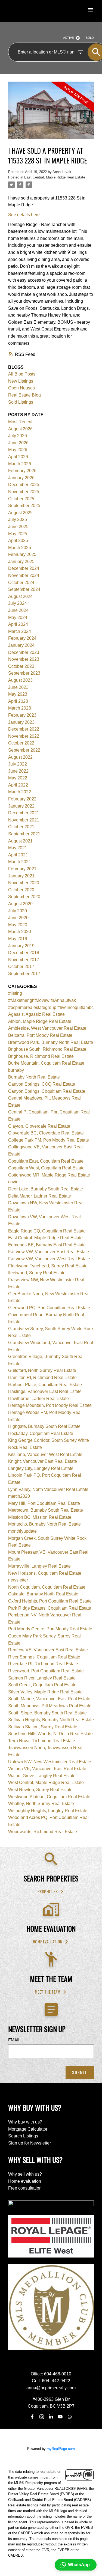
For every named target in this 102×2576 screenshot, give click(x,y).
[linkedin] (51, 2417)
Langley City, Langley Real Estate (41, 1468)
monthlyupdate (22, 1531)
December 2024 (24, 568)
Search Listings (23, 2136)
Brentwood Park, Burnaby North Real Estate (51, 1042)
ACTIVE (68, 38)
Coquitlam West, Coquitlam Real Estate (46, 1168)
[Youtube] (60, 2417)
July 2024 (18, 603)
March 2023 (20, 708)
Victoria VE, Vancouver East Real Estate (47, 1769)
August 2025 (20, 513)
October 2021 (21, 827)
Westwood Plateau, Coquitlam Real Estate (49, 1797)
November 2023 (24, 659)
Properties (48, 1892)
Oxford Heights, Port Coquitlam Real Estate (50, 1601)
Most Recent (20, 422)
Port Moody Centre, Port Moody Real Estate (50, 1629)
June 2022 (18, 771)
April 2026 (18, 457)
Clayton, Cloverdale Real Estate (39, 1126)
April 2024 (18, 624)
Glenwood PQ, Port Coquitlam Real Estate (49, 1308)
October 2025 (21, 499)
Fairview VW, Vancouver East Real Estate (49, 1252)
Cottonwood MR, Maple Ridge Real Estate (49, 1175)
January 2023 (21, 722)
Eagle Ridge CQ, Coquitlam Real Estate (47, 1231)
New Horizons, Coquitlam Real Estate (45, 1573)
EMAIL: (15, 2040)
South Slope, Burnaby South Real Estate (47, 1713)
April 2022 (18, 785)
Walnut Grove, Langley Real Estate (42, 1776)
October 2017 (21, 967)
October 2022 (21, 743)
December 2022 (24, 729)
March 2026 (20, 464)
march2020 (19, 1496)
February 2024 (22, 638)
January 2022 (21, 806)
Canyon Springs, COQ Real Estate (42, 1084)
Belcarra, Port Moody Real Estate (40, 1035)
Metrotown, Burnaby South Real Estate (46, 1510)
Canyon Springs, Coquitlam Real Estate (47, 1091)
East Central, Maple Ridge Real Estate (55, 177)
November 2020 (24, 883)
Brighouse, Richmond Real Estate (41, 1056)
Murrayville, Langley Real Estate (39, 1566)
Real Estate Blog (24, 395)
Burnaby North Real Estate (34, 1077)
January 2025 (21, 562)
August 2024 (20, 596)
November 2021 (24, 820)
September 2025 (24, 506)
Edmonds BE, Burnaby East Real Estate (47, 1245)
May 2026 (18, 450)
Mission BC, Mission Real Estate (40, 1517)
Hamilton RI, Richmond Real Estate (42, 1378)
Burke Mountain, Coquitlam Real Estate (46, 1063)
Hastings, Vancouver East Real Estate (45, 1391)
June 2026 (18, 443)
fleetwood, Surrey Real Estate (37, 1273)
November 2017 (24, 960)
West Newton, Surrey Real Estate (40, 1790)
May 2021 (18, 848)
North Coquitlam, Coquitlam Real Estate (47, 1587)
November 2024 (24, 575)
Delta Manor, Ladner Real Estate (40, 1196)
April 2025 (18, 540)
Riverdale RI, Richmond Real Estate (43, 1664)
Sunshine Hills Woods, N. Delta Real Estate (50, 1734)
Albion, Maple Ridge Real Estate (40, 1021)
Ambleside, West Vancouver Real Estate (47, 1028)
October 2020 (21, 890)
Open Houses (21, 388)
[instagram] (42, 2417)
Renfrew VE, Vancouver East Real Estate (48, 1650)
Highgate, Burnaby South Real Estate (44, 1426)
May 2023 (18, 694)
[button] (51, 1892)
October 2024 (21, 583)
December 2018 (24, 953)
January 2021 (21, 876)
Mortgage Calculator (28, 2129)
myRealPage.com (61, 2449)
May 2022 (18, 778)
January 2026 (21, 478)
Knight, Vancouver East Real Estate (43, 1461)
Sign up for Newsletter (30, 2143)
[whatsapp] (70, 2417)
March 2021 (20, 862)
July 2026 (18, 436)
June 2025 (18, 527)
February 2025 (22, 554)
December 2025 (24, 485)
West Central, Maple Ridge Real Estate (46, 1783)
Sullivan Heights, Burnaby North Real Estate (51, 1720)
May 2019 (18, 939)
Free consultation (25, 2188)
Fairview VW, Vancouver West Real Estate (49, 1259)
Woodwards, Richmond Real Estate (43, 1832)
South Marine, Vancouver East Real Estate (49, 1699)
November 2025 (24, 492)
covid (13, 1182)
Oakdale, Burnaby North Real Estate (43, 1594)
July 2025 (18, 519)
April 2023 (18, 701)
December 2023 (24, 652)
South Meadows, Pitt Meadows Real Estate (50, 1706)
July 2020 (18, 911)
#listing (15, 993)
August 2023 (20, 680)
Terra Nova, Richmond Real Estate (42, 1741)
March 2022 (20, 792)
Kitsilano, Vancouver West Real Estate (45, 1454)
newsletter (18, 1580)
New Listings (21, 381)
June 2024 (18, 610)
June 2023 (18, 687)
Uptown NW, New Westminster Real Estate (50, 1762)
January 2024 (21, 645)
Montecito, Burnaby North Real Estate (44, 1524)
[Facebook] (32, 2417)
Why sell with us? (25, 2174)
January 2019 (21, 946)
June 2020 (18, 918)
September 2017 (24, 974)
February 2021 (22, 869)
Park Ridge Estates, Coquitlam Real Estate (50, 1608)
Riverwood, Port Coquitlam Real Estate (46, 1671)
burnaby (16, 1070)
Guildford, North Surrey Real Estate (42, 1370)
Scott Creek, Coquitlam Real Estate (42, 1685)
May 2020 (18, 925)
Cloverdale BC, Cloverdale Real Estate (46, 1133)
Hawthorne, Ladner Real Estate (38, 1399)
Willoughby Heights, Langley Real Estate (48, 1811)
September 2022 (24, 750)
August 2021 (20, 841)
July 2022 (18, 764)
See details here (24, 215)
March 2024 (20, 631)
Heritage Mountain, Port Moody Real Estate (50, 1405)
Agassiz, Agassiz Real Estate (36, 1014)
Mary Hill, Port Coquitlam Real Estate (44, 1503)
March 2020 (20, 932)
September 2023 (24, 673)
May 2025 (18, 534)
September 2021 (24, 834)
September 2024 (24, 589)
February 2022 (22, 799)
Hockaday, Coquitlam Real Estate (41, 1433)
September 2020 (24, 897)
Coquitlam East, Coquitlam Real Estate (46, 1161)
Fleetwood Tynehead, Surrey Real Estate (48, 1266)
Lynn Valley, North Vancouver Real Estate (48, 1489)
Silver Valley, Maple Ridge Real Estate (45, 1692)
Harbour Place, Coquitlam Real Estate (45, 1385)
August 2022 (20, 757)
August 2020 (20, 904)
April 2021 (18, 855)
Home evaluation (48, 1942)
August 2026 (20, 429)
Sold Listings (21, 402)
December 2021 (24, 813)
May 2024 (18, 617)
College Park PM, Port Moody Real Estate (49, 1140)
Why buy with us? (25, 2122)
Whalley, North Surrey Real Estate (41, 1804)
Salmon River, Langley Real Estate (42, 1678)
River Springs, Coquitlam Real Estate (44, 1657)
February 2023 (22, 715)
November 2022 (24, 736)
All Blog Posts (22, 374)
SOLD (90, 38)
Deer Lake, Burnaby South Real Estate (46, 1189)
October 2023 (21, 666)
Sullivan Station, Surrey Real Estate (43, 1727)
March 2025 (20, 548)
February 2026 (22, 471)
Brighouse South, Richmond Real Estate (47, 1049)
